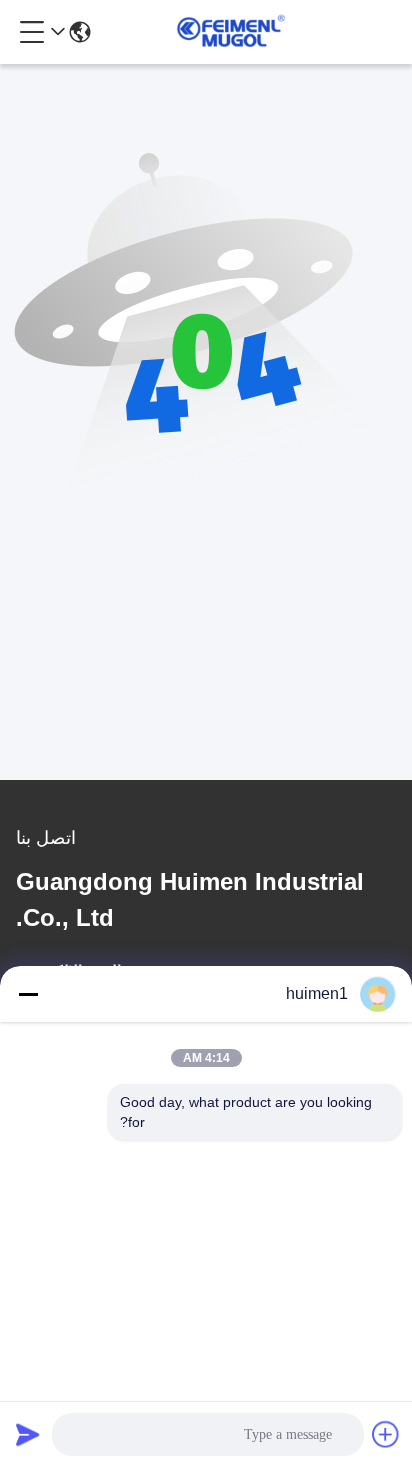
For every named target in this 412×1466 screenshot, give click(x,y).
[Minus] (28, 994)
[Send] (28, 1434)
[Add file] (386, 1434)
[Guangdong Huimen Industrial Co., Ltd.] (231, 32)
